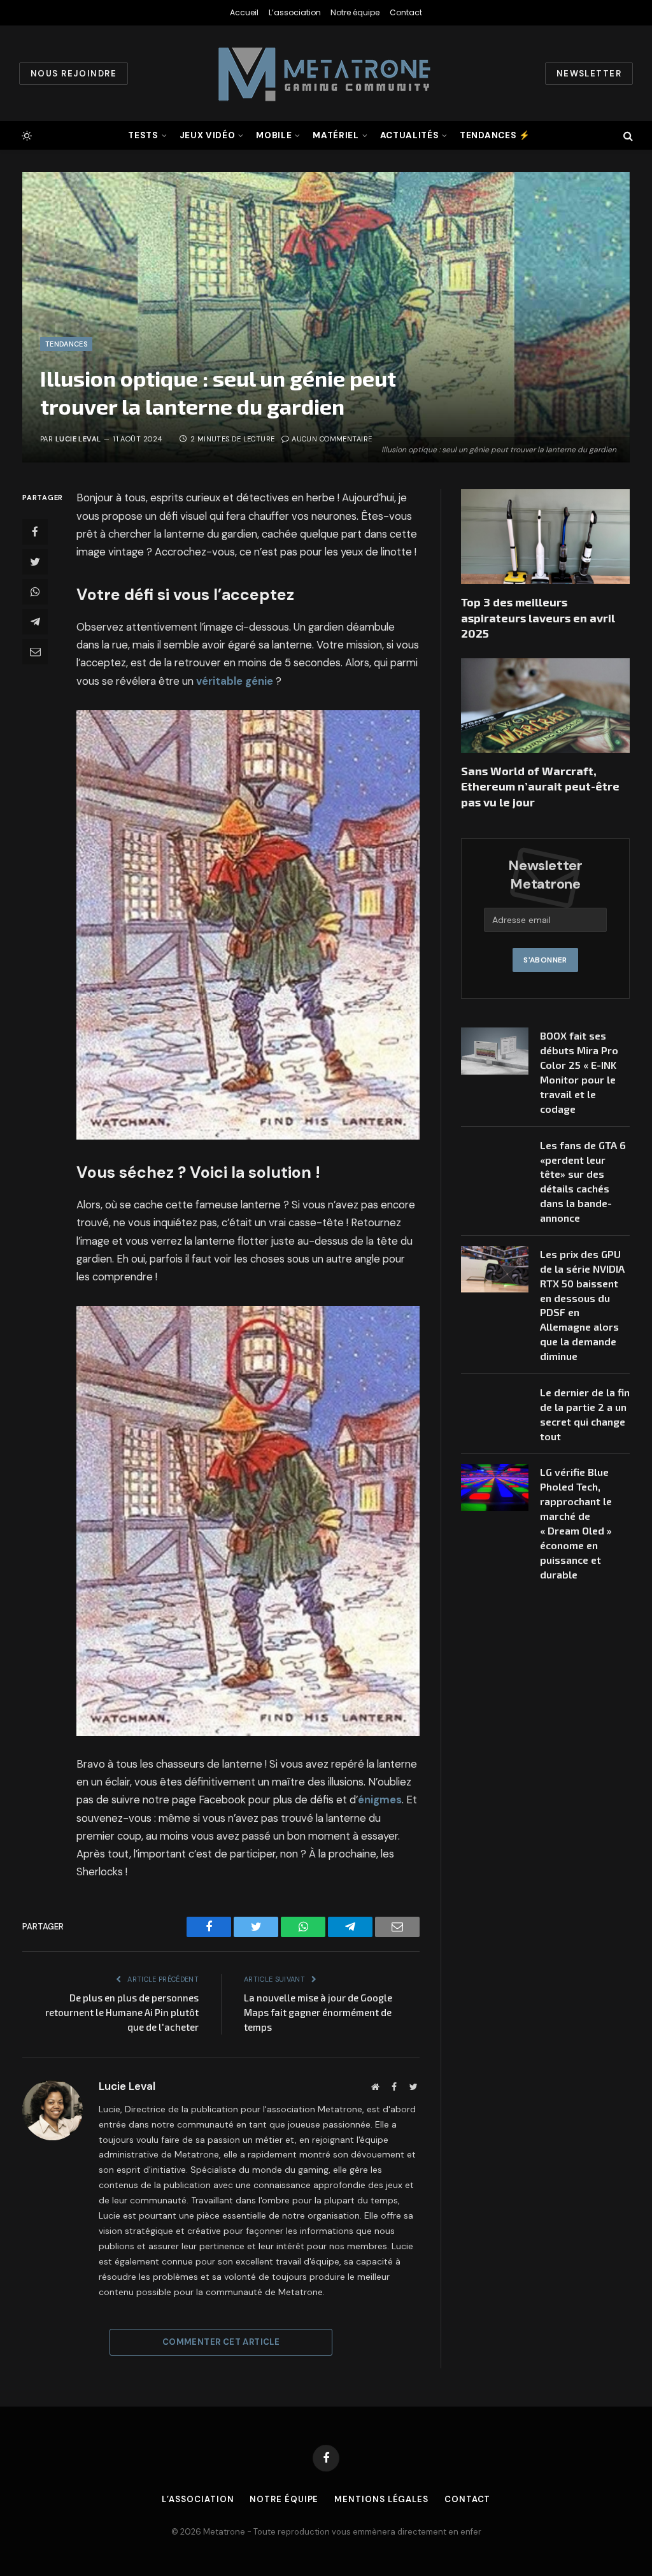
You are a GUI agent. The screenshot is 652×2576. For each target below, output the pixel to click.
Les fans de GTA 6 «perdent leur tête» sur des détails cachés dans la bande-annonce (583, 1181)
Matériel (336, 135)
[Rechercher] (627, 135)
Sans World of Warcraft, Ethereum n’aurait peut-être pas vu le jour (540, 786)
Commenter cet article (221, 2342)
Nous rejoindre (74, 74)
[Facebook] (35, 532)
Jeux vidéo (208, 135)
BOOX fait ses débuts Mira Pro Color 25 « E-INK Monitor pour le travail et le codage (579, 1072)
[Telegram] (35, 622)
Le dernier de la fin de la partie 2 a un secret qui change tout (585, 1414)
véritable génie (235, 681)
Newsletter (589, 74)
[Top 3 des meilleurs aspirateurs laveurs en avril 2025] (545, 537)
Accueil (244, 12)
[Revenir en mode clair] (25, 136)
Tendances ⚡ (495, 135)
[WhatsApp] (35, 592)
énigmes (380, 1800)
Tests (143, 135)
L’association (295, 12)
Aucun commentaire (332, 439)
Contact (406, 12)
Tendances (66, 344)
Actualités (410, 135)
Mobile (274, 135)
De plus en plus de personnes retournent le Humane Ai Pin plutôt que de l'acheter (122, 2012)
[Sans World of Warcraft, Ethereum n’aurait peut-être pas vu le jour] (545, 705)
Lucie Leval (78, 439)
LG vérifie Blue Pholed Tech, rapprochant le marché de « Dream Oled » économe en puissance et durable (576, 1523)
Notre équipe (355, 12)
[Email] (35, 652)
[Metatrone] (326, 73)
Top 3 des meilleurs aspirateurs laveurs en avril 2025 (538, 618)
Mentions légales (381, 2499)
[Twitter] (35, 562)
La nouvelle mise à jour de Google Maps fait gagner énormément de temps (318, 2012)
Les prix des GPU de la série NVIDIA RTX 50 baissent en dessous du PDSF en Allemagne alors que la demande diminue (582, 1305)
